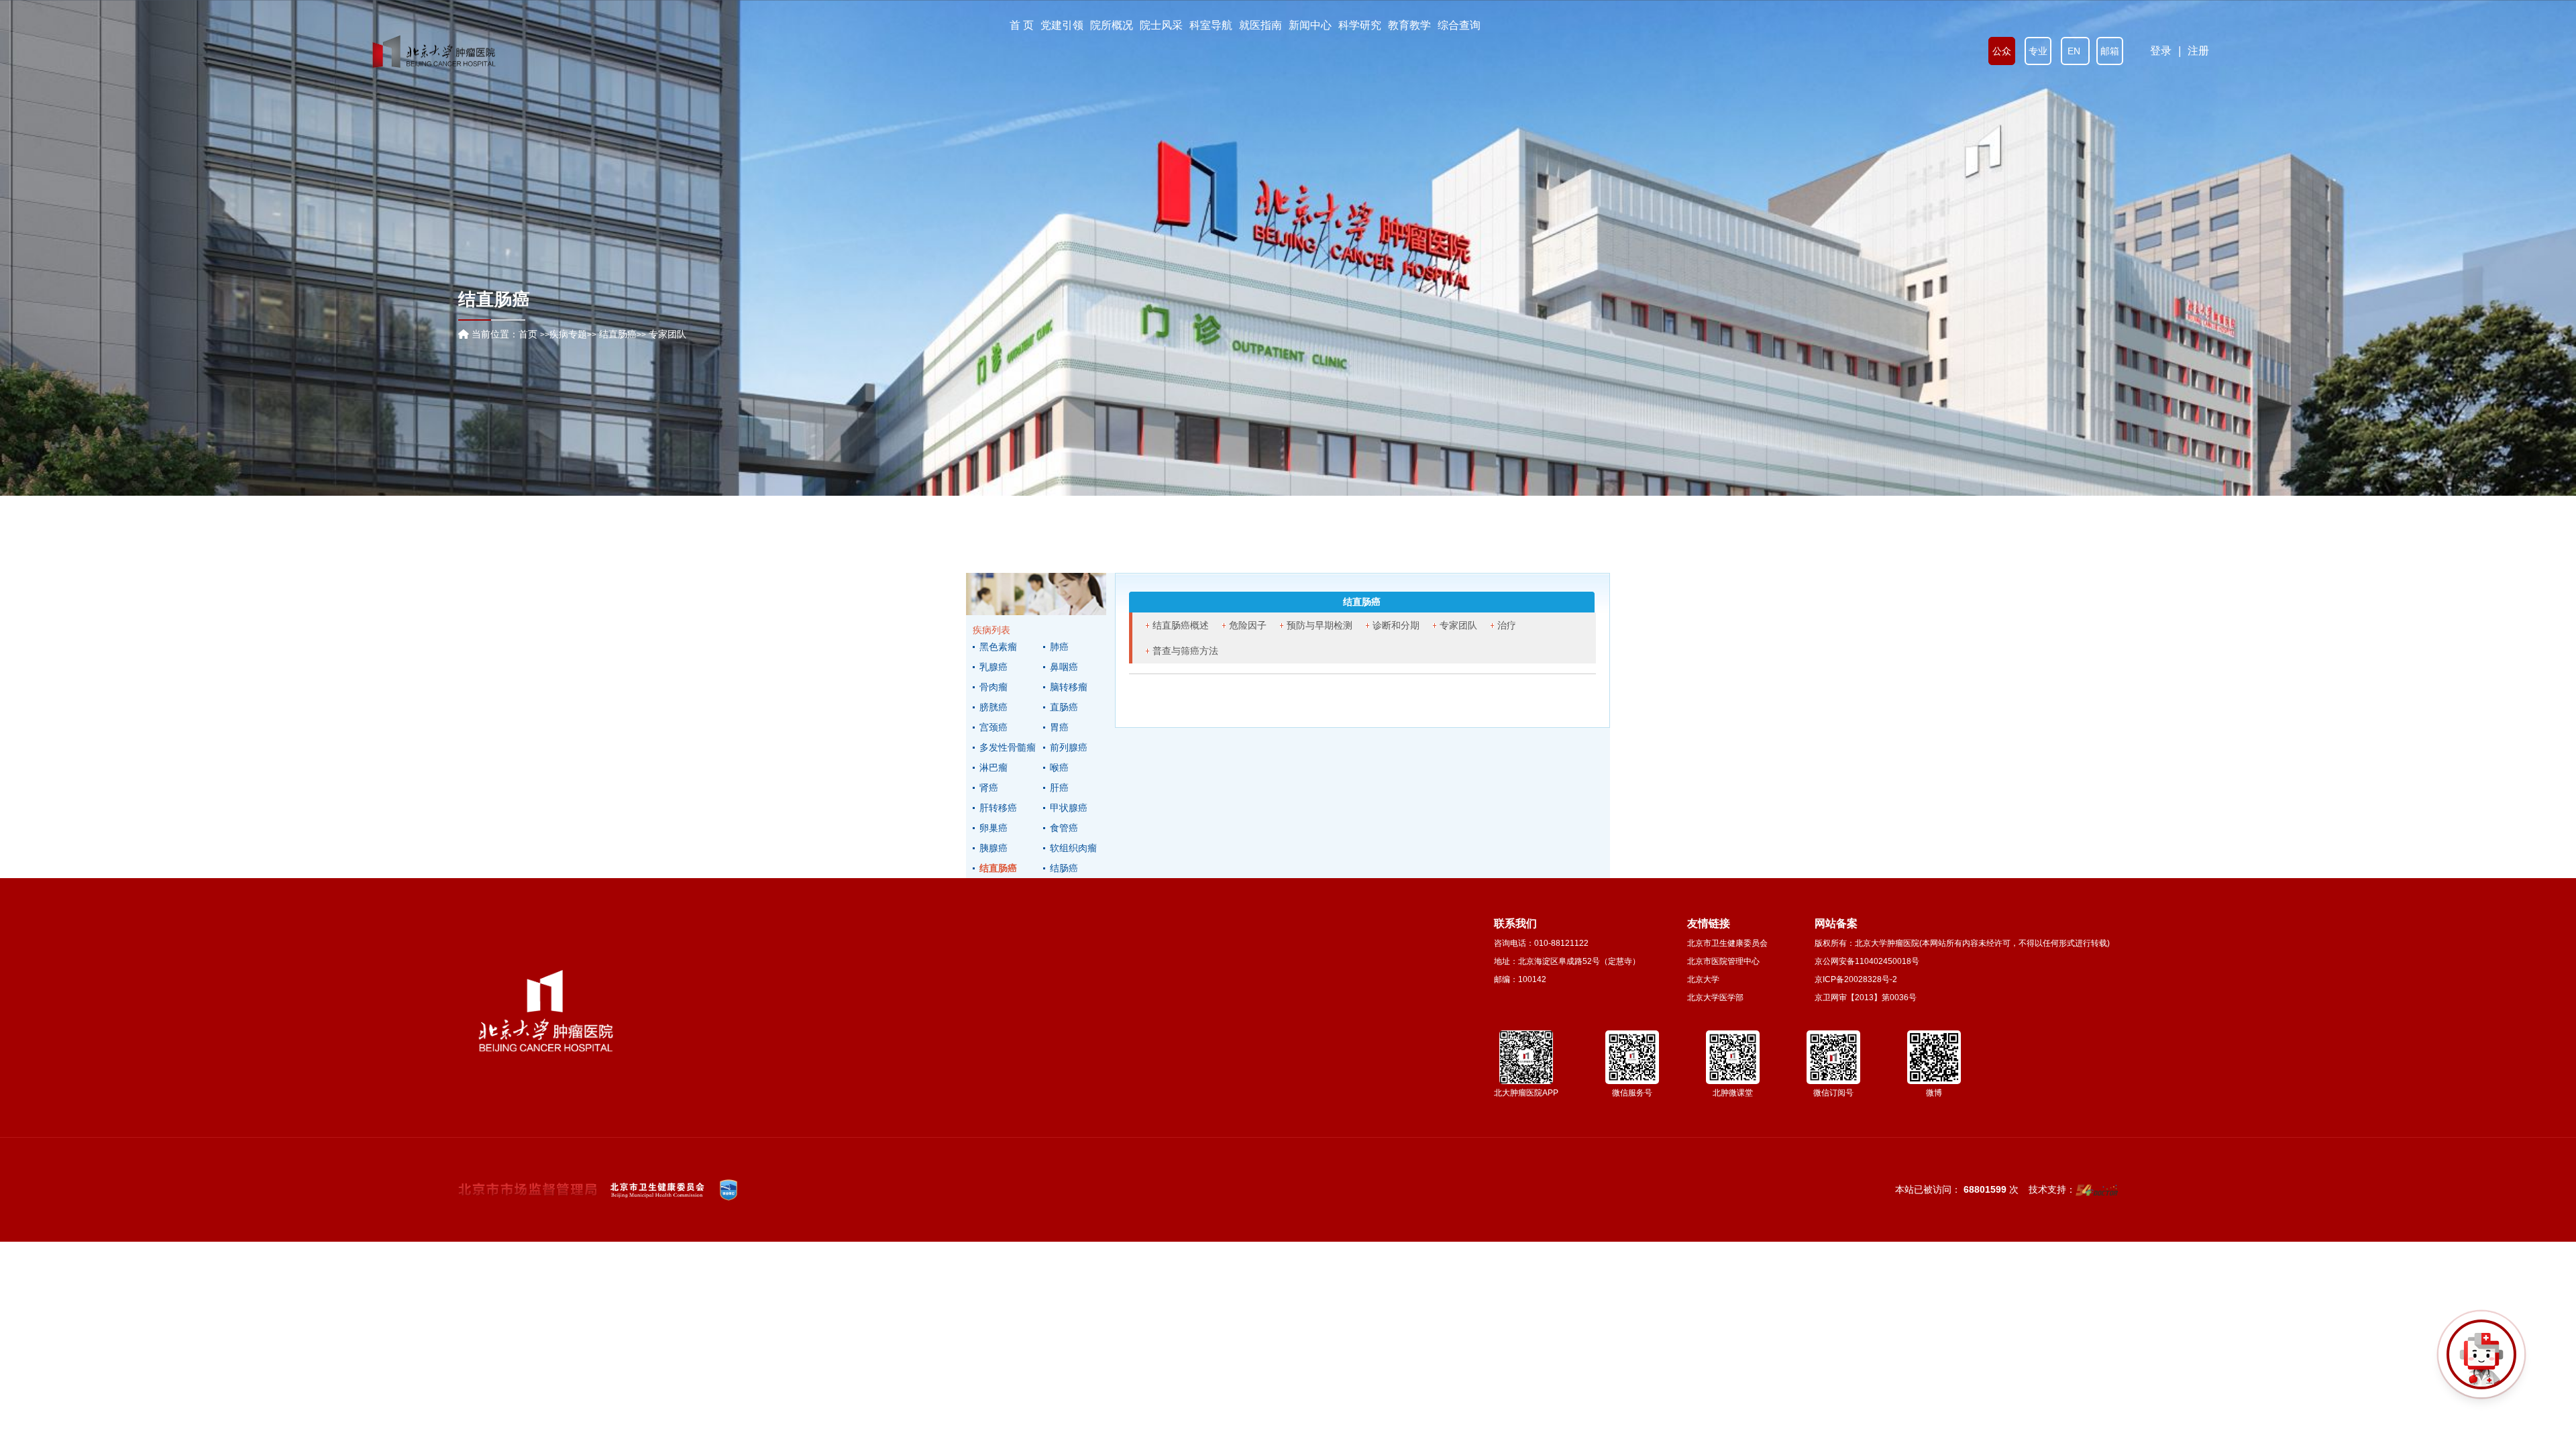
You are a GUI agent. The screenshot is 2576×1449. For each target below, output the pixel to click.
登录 (2161, 51)
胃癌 (1059, 727)
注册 (2198, 51)
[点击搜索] (2481, 1354)
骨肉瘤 (994, 687)
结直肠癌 (998, 868)
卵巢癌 (994, 828)
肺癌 (1059, 647)
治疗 (1507, 625)
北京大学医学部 (1715, 998)
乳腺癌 (994, 667)
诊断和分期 (1396, 625)
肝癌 (1059, 788)
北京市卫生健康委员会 (1727, 943)
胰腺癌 (994, 848)
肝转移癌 (998, 808)
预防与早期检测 (1320, 625)
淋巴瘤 (994, 767)
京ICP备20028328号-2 (1856, 979)
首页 (528, 334)
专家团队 (1458, 625)
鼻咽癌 (1064, 667)
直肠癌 (1064, 707)
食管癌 (1064, 828)
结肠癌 (1064, 868)
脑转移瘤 (1069, 687)
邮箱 (2110, 51)
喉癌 (1059, 767)
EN (2075, 51)
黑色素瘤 (998, 647)
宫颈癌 (994, 727)
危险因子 (1248, 625)
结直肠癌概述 (1181, 625)
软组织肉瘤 (1073, 848)
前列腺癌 (1069, 747)
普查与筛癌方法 (1185, 651)
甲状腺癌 (1069, 808)
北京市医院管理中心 (1723, 961)
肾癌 (989, 788)
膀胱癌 (994, 707)
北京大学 (1703, 979)
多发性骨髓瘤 (1008, 747)
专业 (2038, 51)
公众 (2002, 51)
